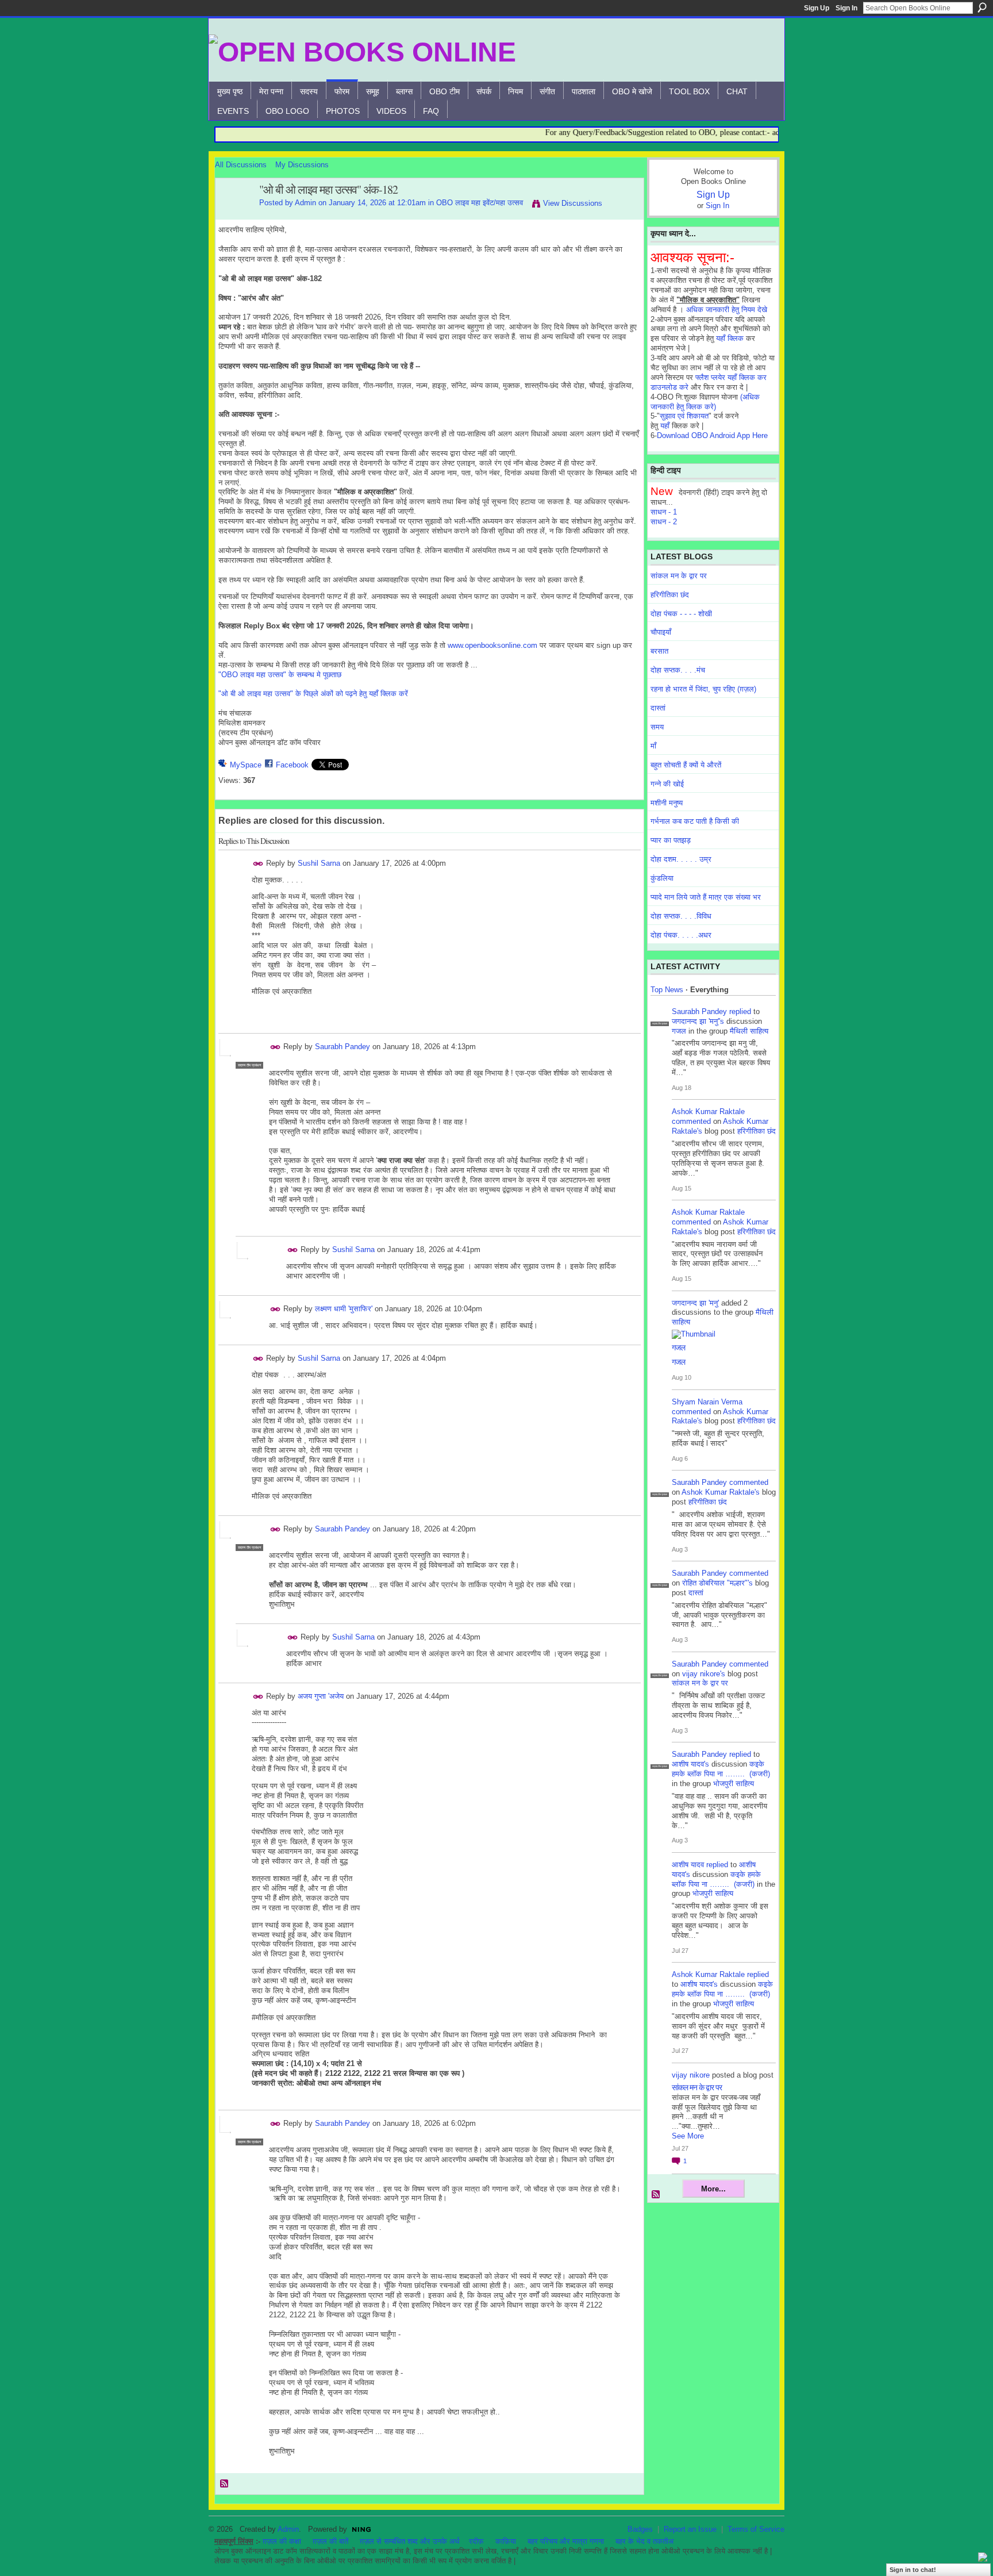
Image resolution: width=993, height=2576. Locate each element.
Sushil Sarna (319, 863)
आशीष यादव (688, 1865)
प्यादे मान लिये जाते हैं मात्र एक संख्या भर (706, 897)
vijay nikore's (704, 1674)
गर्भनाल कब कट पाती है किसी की (695, 821)
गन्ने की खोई (667, 784)
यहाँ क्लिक (730, 338)
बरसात (659, 651)
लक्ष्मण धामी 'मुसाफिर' (344, 1309)
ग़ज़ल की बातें (330, 2541)
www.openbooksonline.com (492, 645)
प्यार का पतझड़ (671, 840)
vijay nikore (691, 2075)
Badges (640, 2529)
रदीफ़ (476, 2541)
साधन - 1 (664, 512)
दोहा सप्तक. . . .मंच (678, 670)
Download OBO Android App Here (712, 435)
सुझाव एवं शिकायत (684, 416)
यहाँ (665, 426)
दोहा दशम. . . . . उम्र (681, 859)
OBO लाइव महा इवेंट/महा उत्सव (480, 203)
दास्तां (658, 708)
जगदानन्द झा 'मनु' (695, 1303)
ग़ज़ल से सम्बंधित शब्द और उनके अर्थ (410, 2541)
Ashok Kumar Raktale (708, 1112)
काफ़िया (506, 2541)
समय (657, 727)
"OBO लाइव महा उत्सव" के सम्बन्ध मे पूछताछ (280, 675)
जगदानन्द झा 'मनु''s (698, 1021)
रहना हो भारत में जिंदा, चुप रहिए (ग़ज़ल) (703, 689)
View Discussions (573, 203)
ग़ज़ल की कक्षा (282, 2541)
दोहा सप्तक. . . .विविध (681, 916)
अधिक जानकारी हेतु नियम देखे (727, 310)
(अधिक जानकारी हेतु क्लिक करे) (705, 402)
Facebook (292, 765)
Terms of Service (756, 2529)
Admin (305, 203)
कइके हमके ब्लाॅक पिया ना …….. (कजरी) (721, 1769)
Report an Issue (690, 2529)
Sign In (846, 8)
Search (982, 7)
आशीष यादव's (690, 1764)
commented (691, 1121)
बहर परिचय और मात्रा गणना (566, 2541)
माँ (653, 746)
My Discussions (302, 165)
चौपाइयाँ (661, 632)
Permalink (258, 864)
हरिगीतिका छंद (670, 595)
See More (688, 2136)
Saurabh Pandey (342, 1047)
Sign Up (817, 8)
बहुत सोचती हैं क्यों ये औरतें (686, 765)
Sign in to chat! (913, 2570)
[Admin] (234, 215)
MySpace (246, 765)
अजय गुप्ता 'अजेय (321, 1696)
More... (713, 2189)
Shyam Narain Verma (707, 1402)
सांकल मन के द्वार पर (679, 576)
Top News (667, 990)
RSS (225, 2484)
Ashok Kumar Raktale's (721, 1492)
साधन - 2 (664, 522)
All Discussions (241, 165)
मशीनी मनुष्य (667, 803)
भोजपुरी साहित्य (734, 1784)
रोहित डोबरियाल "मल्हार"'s (717, 1583)
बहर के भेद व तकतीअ (644, 2541)
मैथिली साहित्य (749, 1031)
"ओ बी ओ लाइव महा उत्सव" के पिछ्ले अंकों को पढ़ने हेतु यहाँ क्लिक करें (313, 694)
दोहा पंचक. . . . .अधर (681, 935)
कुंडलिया (662, 878)
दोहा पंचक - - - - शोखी (681, 614)
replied (740, 1011)
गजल (679, 1031)
